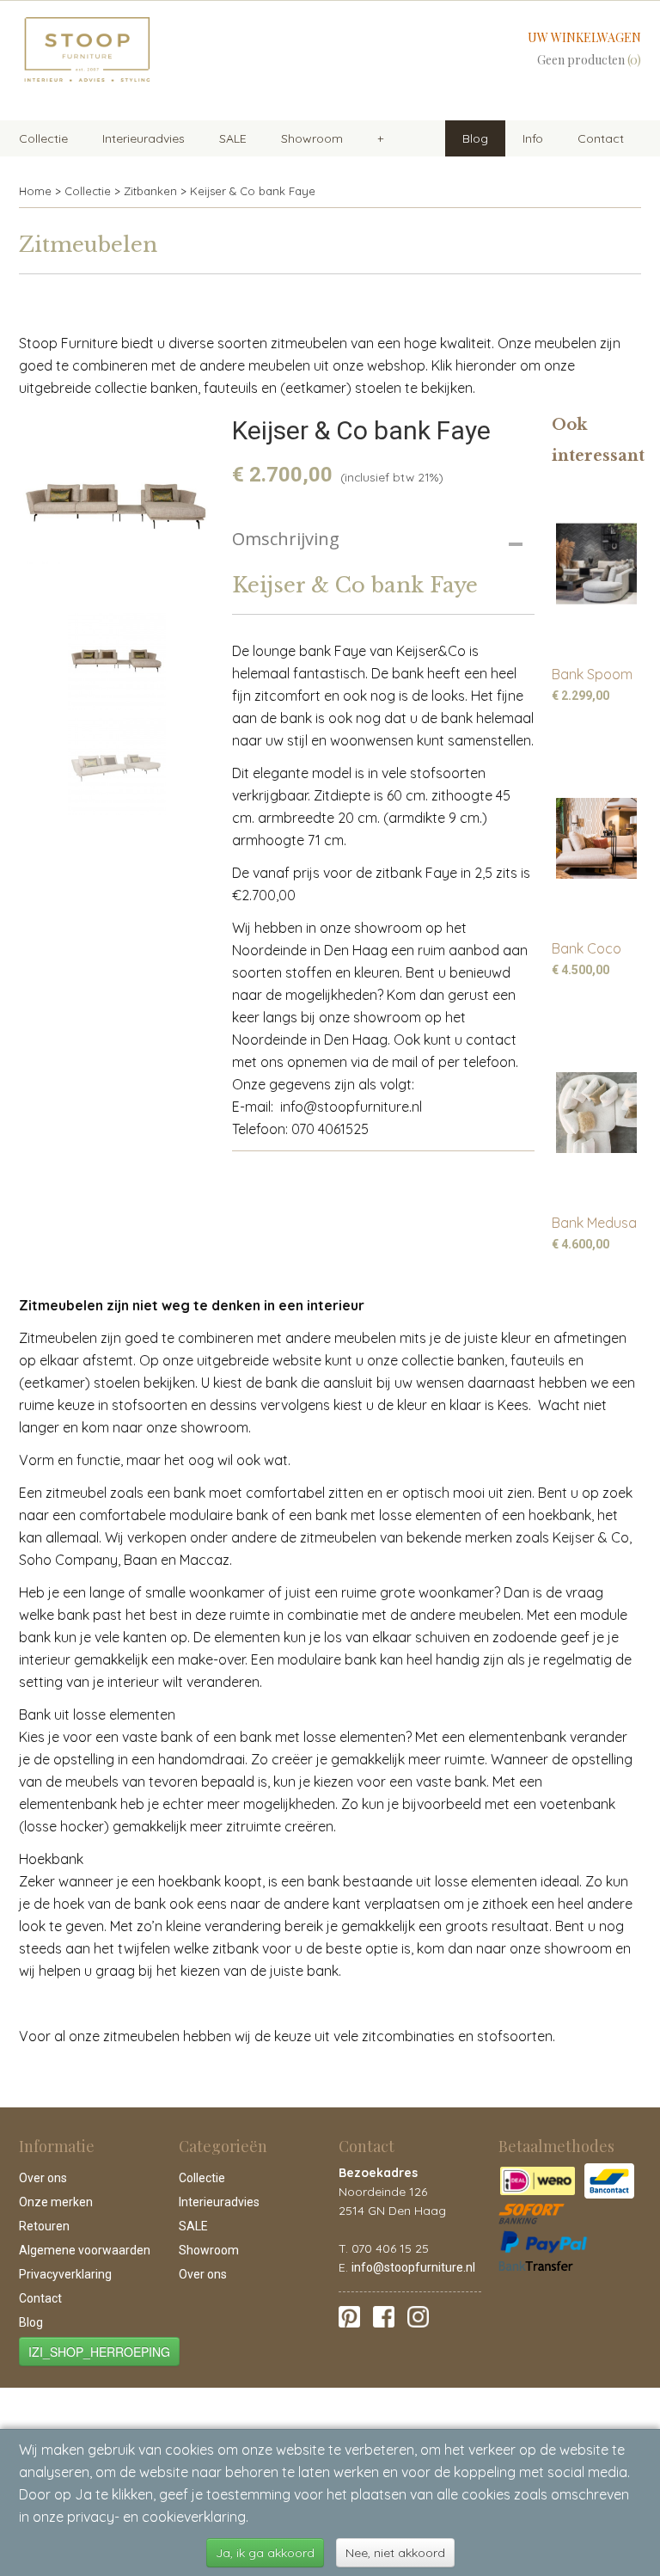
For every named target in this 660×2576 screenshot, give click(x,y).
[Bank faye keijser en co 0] (117, 507)
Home (35, 191)
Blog (475, 138)
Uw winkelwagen (584, 37)
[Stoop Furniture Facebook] (384, 2315)
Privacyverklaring (65, 2274)
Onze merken (56, 2202)
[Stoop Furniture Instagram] (418, 2315)
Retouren (44, 2226)
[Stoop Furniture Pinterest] (349, 2315)
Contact (601, 138)
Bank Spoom (592, 674)
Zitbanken (150, 191)
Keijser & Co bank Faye (253, 191)
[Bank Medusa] (596, 1112)
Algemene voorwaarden (85, 2250)
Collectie (43, 138)
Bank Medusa (594, 1223)
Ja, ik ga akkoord (265, 2553)
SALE (233, 138)
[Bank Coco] (596, 838)
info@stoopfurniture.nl (413, 2267)
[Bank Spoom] (596, 564)
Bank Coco (587, 948)
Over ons (43, 2178)
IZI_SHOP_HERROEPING (99, 2352)
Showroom (312, 138)
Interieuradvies (144, 138)
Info (533, 138)
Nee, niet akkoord (395, 2553)
